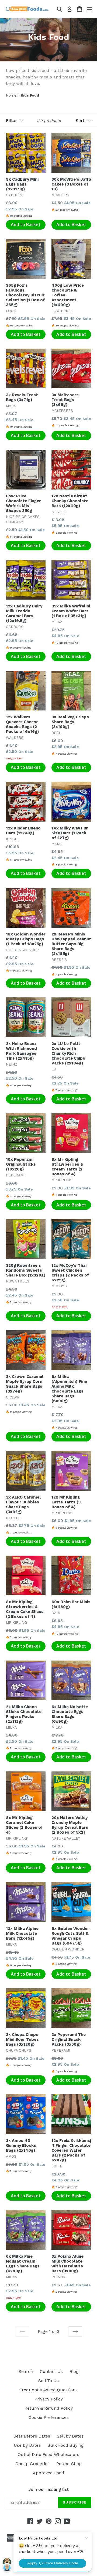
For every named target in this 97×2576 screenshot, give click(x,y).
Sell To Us (48, 2381)
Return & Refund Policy (49, 2408)
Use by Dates (27, 2445)
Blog (74, 2371)
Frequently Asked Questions (48, 2390)
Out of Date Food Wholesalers (48, 2454)
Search (26, 2371)
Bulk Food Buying (65, 2445)
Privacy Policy (49, 2399)
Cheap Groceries (32, 2464)
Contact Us (51, 2371)
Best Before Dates (32, 2436)
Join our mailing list (48, 2489)
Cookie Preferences (49, 2417)
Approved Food (48, 2473)
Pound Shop (69, 2464)
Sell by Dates (70, 2436)
